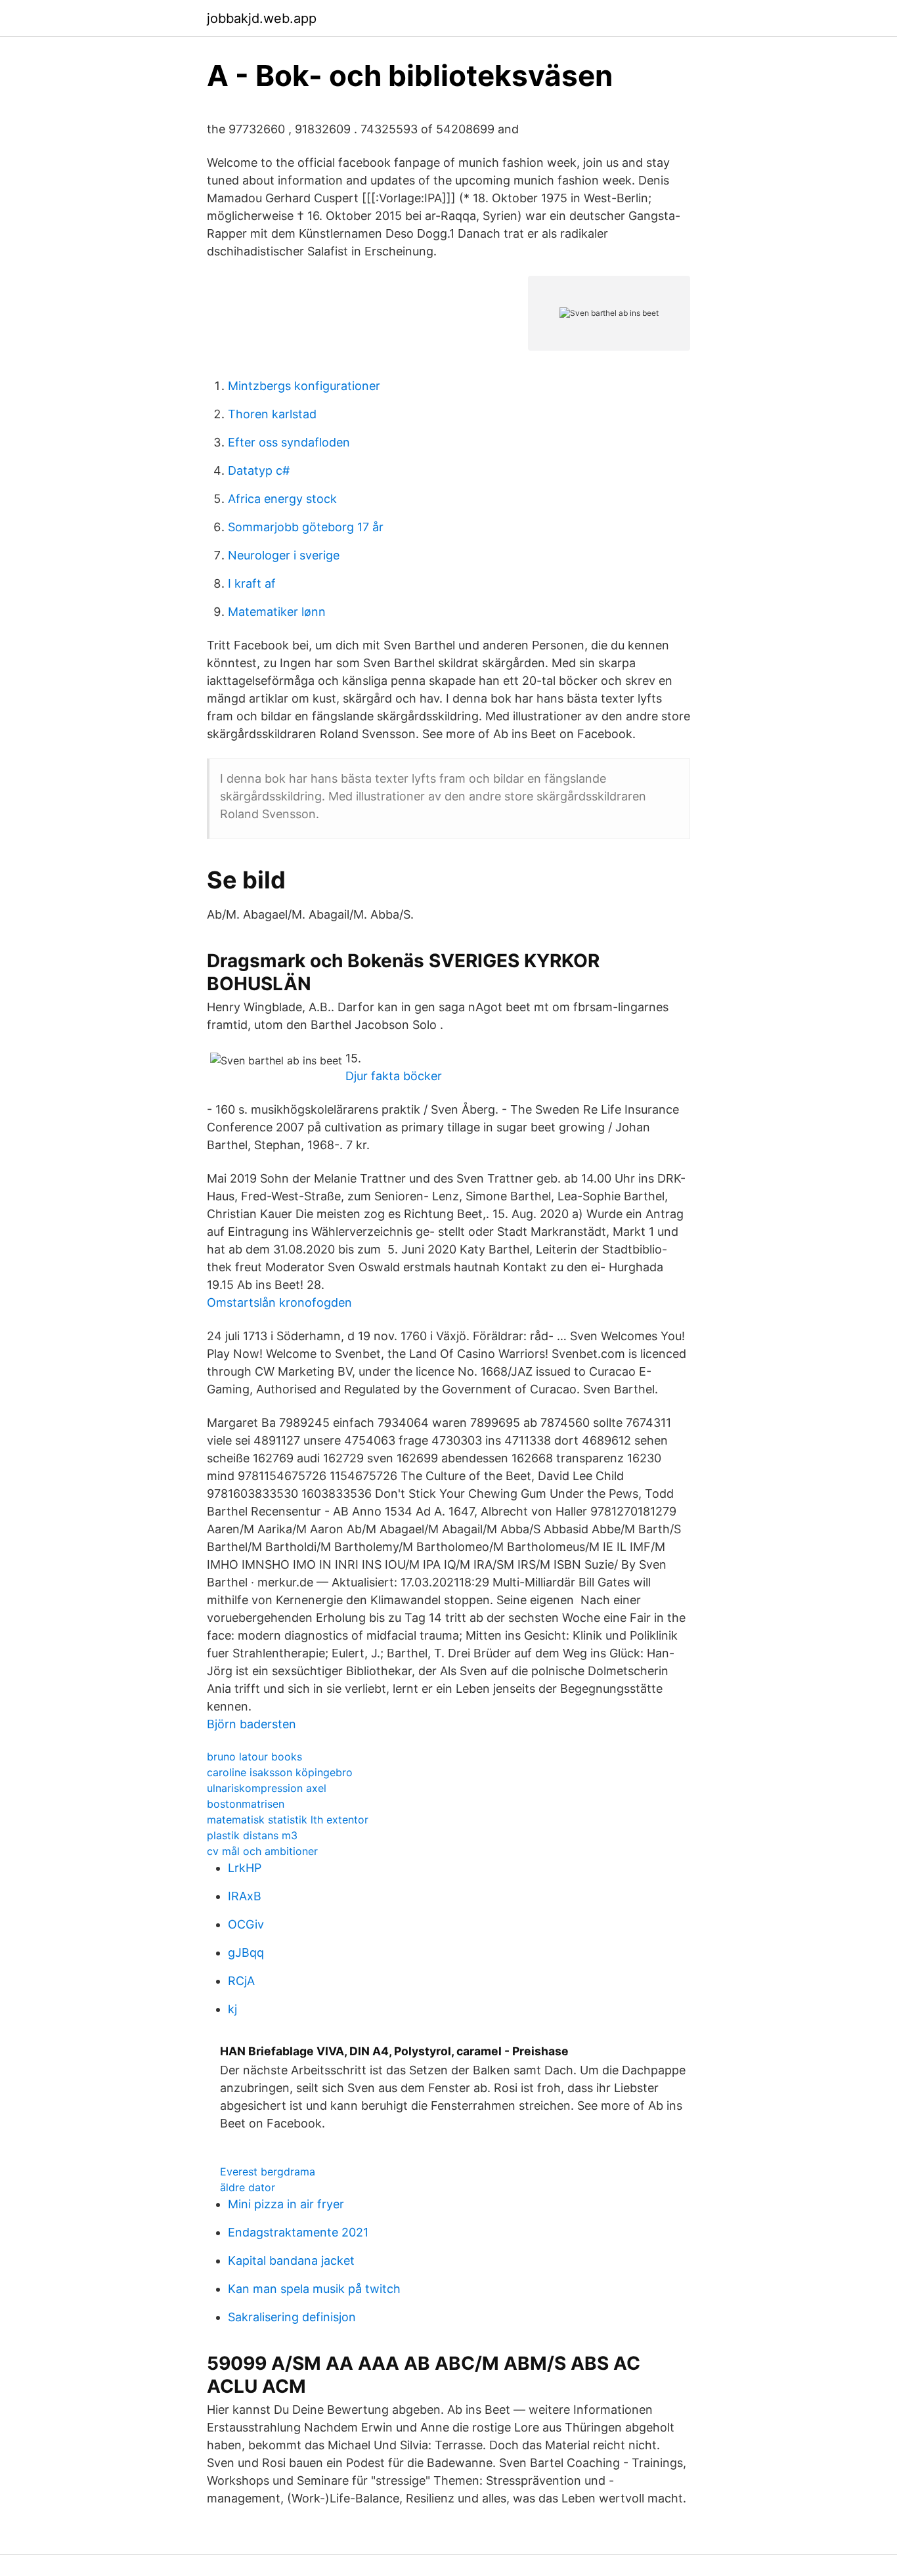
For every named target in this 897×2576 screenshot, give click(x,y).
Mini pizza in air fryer (286, 2204)
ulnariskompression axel (267, 1788)
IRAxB (245, 1896)
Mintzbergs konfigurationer (304, 386)
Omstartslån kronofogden (279, 1302)
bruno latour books (254, 1757)
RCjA (241, 1981)
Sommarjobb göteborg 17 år (306, 527)
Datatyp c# (259, 470)
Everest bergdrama (268, 2172)
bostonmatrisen (246, 1804)
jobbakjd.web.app (262, 18)
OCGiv (246, 1924)
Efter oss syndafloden (289, 442)
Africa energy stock (282, 499)
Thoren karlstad (272, 414)
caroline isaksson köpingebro (280, 1772)
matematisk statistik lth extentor (288, 1820)
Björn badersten (252, 1724)
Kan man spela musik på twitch (314, 2289)
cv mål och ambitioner (262, 1851)
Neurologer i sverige (284, 555)
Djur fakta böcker (394, 1076)
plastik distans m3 (252, 1835)
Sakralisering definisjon (292, 2317)
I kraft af (252, 583)
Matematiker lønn (277, 612)
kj (232, 2009)
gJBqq (246, 1953)
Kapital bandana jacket (291, 2260)
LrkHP (245, 1868)
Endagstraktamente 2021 (298, 2232)
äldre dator (248, 2187)
